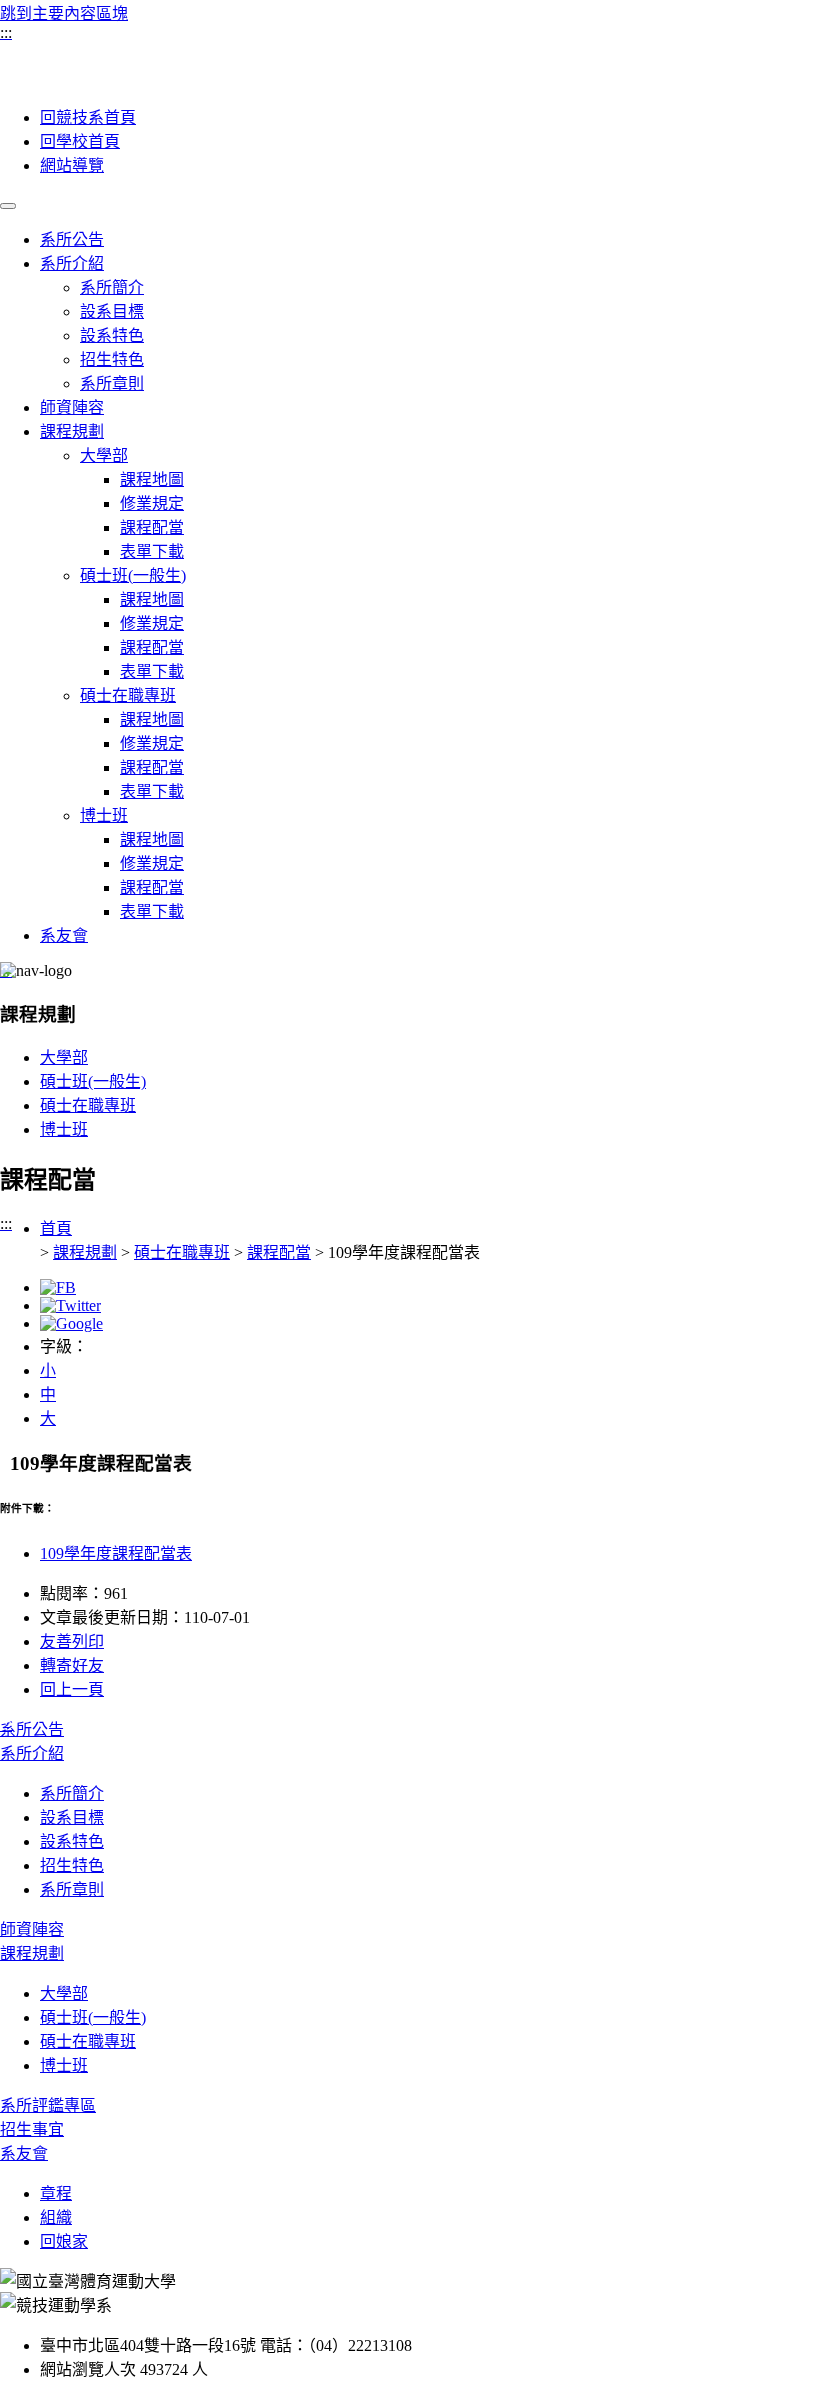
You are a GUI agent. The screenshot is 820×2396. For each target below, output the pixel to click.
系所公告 (72, 239)
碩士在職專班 (128, 695)
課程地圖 (152, 479)
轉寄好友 (72, 1665)
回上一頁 (72, 1689)
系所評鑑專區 (48, 2105)
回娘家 (64, 2241)
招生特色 (112, 359)
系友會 (64, 935)
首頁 (56, 1228)
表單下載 (152, 551)
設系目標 (112, 311)
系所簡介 (112, 287)
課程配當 (152, 527)
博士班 (104, 815)
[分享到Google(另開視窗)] (71, 1323)
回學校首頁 (80, 141)
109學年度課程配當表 (116, 1553)
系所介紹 (72, 263)
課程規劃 (72, 431)
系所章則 (112, 383)
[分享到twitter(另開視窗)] (70, 1305)
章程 (56, 2193)
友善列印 (72, 1641)
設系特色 (112, 335)
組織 (56, 2217)
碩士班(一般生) (133, 575)
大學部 (104, 455)
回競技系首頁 (88, 117)
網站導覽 (72, 165)
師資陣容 (72, 407)
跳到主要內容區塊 (64, 13)
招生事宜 (32, 2129)
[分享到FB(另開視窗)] (58, 1287)
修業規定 (152, 503)
